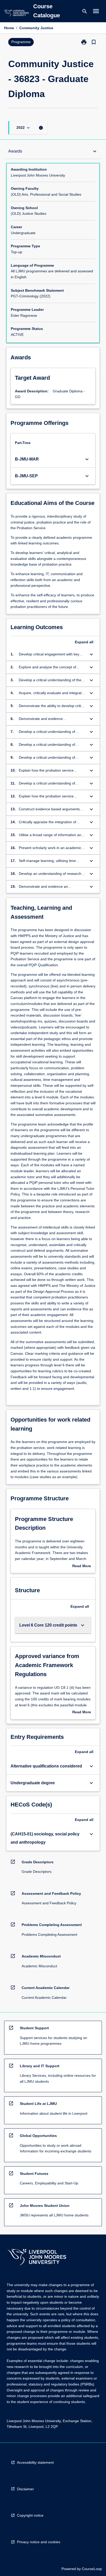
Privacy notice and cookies (39, 2542)
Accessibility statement (35, 2462)
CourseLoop (92, 2569)
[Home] (16, 14)
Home (9, 28)
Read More (82, 1566)
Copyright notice (30, 2515)
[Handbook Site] (37, 2258)
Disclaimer (25, 2489)
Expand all (84, 642)
